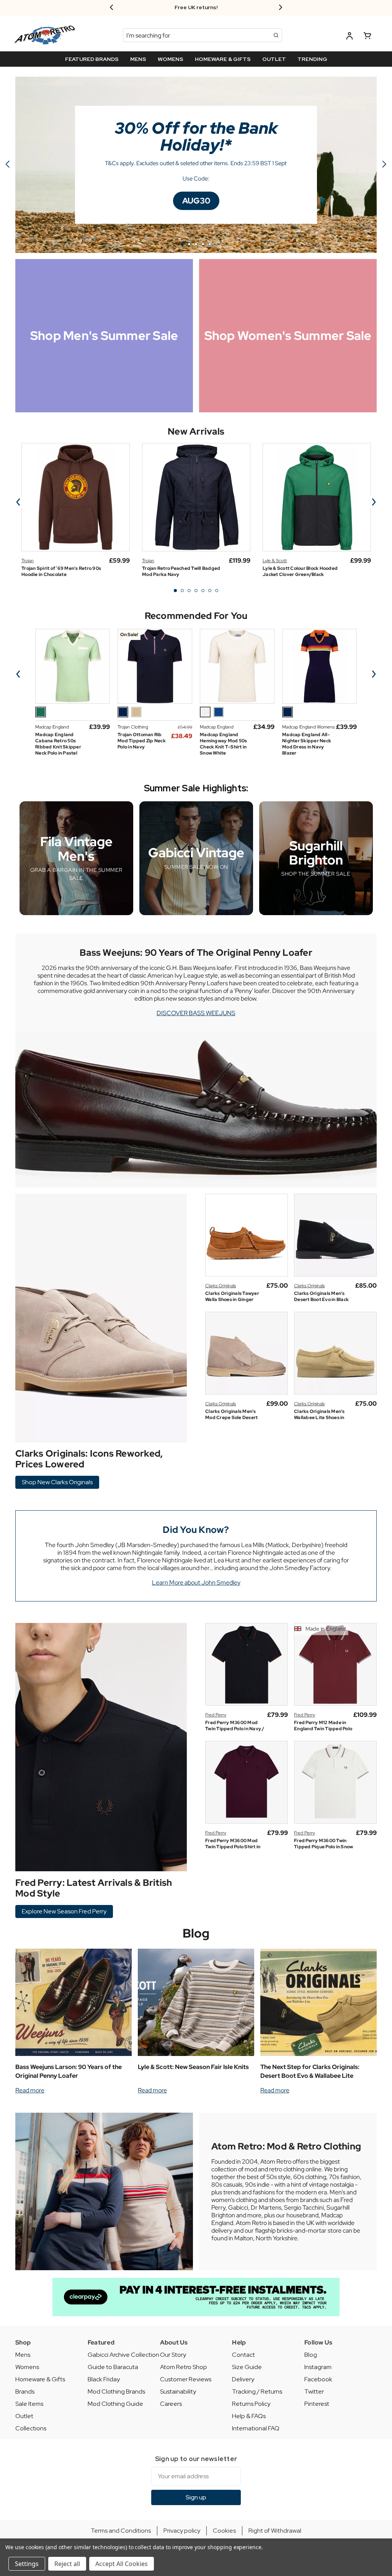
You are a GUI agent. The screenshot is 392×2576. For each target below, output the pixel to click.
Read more (30, 2090)
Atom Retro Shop (184, 2367)
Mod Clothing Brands (116, 2391)
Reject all (67, 2564)
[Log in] (350, 37)
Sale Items (29, 2404)
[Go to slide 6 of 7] (210, 591)
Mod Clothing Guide (115, 2404)
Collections (31, 2428)
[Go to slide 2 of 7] (182, 591)
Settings (27, 2564)
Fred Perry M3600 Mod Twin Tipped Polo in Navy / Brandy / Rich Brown (235, 1729)
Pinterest (317, 2404)
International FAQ (256, 2428)
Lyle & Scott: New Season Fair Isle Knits (193, 2067)
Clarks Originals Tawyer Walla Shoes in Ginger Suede (232, 1299)
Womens (27, 2367)
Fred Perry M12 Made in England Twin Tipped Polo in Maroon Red (323, 1729)
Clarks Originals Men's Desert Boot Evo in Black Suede (321, 1299)
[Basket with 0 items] (367, 37)
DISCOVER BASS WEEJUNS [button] (196, 1013)
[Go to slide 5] (8, 165)
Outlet (24, 2416)
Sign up (196, 2497)
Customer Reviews (186, 2379)
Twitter (314, 2391)
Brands (25, 2391)
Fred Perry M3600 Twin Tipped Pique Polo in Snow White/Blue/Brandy (323, 1847)
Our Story (173, 2355)
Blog (196, 1933)
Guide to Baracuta (113, 2367)
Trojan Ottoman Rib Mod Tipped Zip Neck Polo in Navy (142, 741)
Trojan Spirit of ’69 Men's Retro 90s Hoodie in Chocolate (61, 571)
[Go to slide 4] (203, 244)
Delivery (243, 2379)
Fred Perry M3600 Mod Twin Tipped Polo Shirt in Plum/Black (233, 1847)
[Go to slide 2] (384, 165)
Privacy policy (182, 2531)
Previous (18, 502)
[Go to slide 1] (182, 244)
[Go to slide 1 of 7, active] (175, 591)
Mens (23, 2355)
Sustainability (178, 2391)
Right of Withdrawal (275, 2531)
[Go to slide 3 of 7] (189, 591)
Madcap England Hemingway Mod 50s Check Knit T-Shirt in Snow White (223, 744)
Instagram (318, 2367)
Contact (243, 2355)
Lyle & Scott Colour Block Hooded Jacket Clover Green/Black (300, 571)
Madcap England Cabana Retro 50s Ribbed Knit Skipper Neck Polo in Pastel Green (58, 747)
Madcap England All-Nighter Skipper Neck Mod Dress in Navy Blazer (307, 744)
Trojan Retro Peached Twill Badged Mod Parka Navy (181, 571)
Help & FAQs (249, 2416)
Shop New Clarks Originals (57, 1482)
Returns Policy (251, 2404)
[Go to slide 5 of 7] (203, 591)
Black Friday (104, 2379)
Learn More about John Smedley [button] (196, 1583)
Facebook (318, 2379)
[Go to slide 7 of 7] (217, 591)
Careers (171, 2404)
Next (374, 502)
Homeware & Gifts (40, 2379)
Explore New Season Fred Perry (64, 1911)
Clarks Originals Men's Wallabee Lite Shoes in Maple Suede (319, 1418)
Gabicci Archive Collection (123, 2355)
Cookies (224, 2531)
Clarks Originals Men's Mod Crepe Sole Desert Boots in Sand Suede (231, 1418)
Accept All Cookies (122, 2564)
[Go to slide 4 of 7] (196, 591)
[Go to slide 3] (196, 244)
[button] (196, 201)
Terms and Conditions (121, 2531)
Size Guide (247, 2367)
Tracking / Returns (257, 2391)
